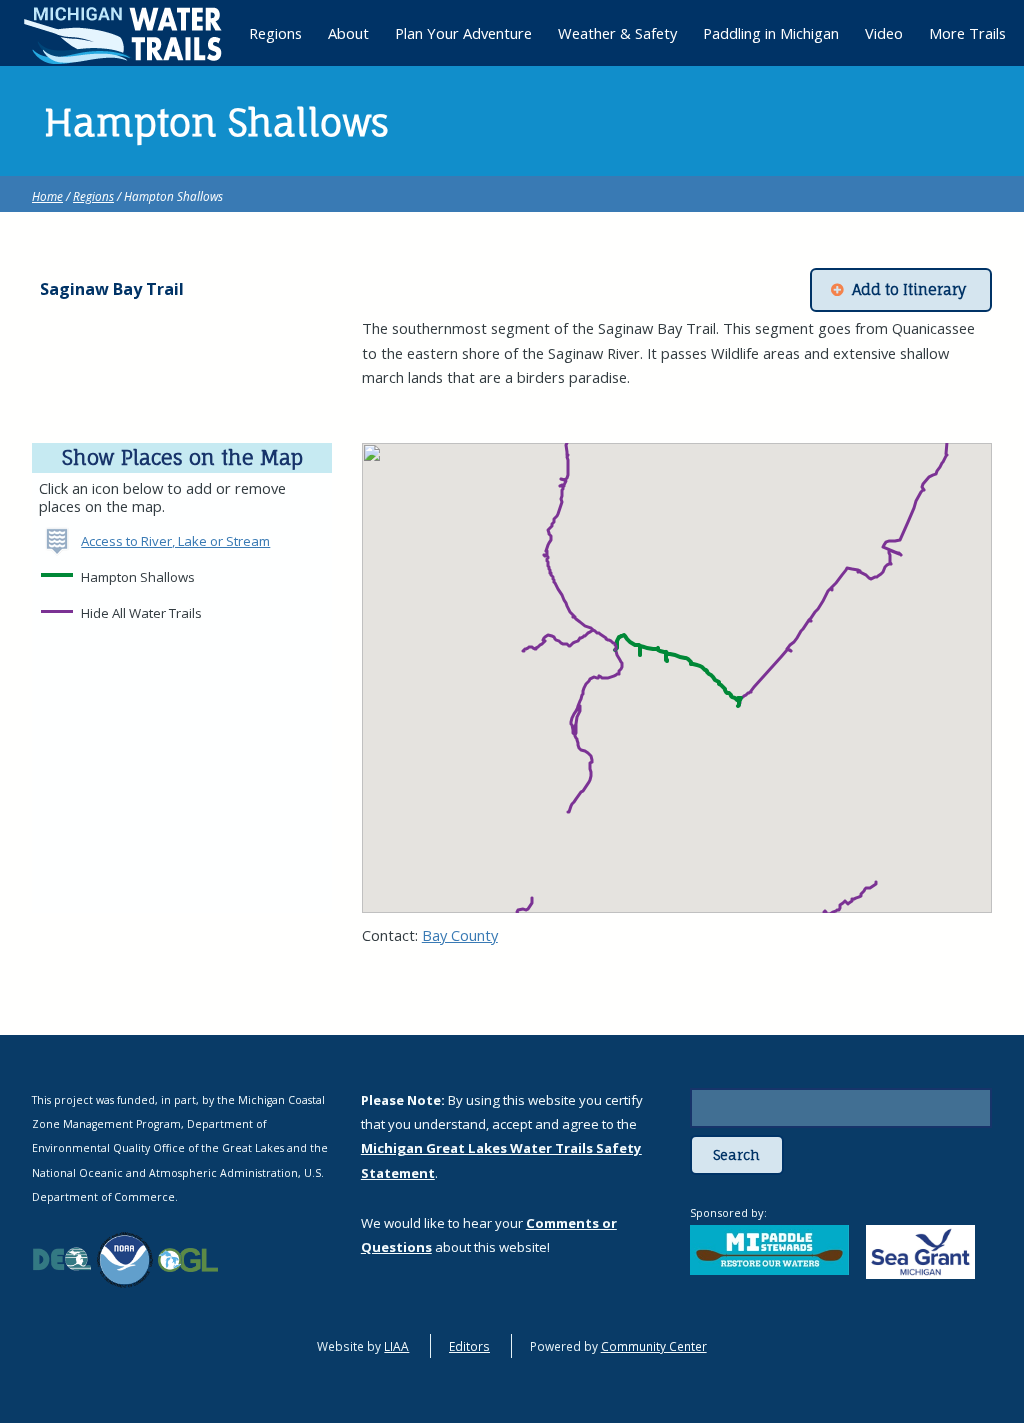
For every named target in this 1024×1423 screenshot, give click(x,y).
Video (884, 33)
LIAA (396, 1346)
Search (736, 1155)
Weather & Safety (617, 33)
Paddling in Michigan (771, 33)
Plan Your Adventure (463, 33)
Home (47, 196)
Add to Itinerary (909, 290)
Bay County (460, 935)
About (348, 33)
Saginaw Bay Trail (112, 289)
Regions (93, 196)
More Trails (967, 33)
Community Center (654, 1346)
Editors (469, 1346)
